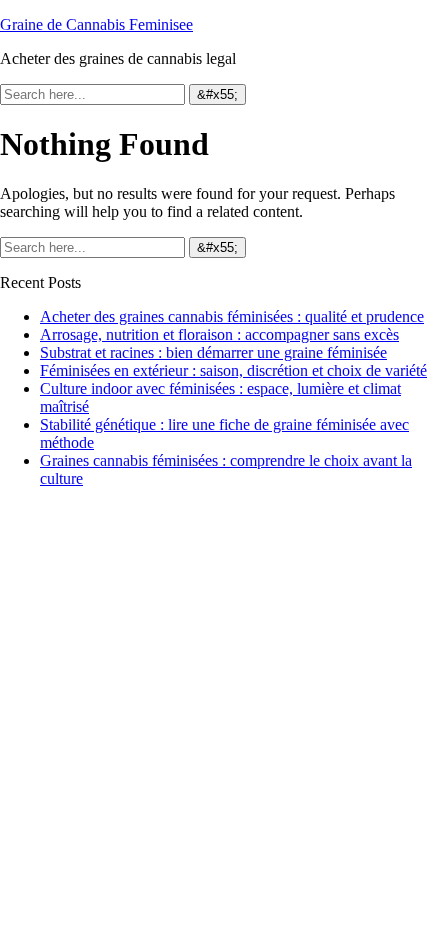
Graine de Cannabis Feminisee (96, 24)
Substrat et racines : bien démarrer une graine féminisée (213, 352)
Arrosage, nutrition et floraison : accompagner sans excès (219, 334)
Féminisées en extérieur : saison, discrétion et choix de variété (233, 370)
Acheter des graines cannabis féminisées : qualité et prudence (232, 316)
